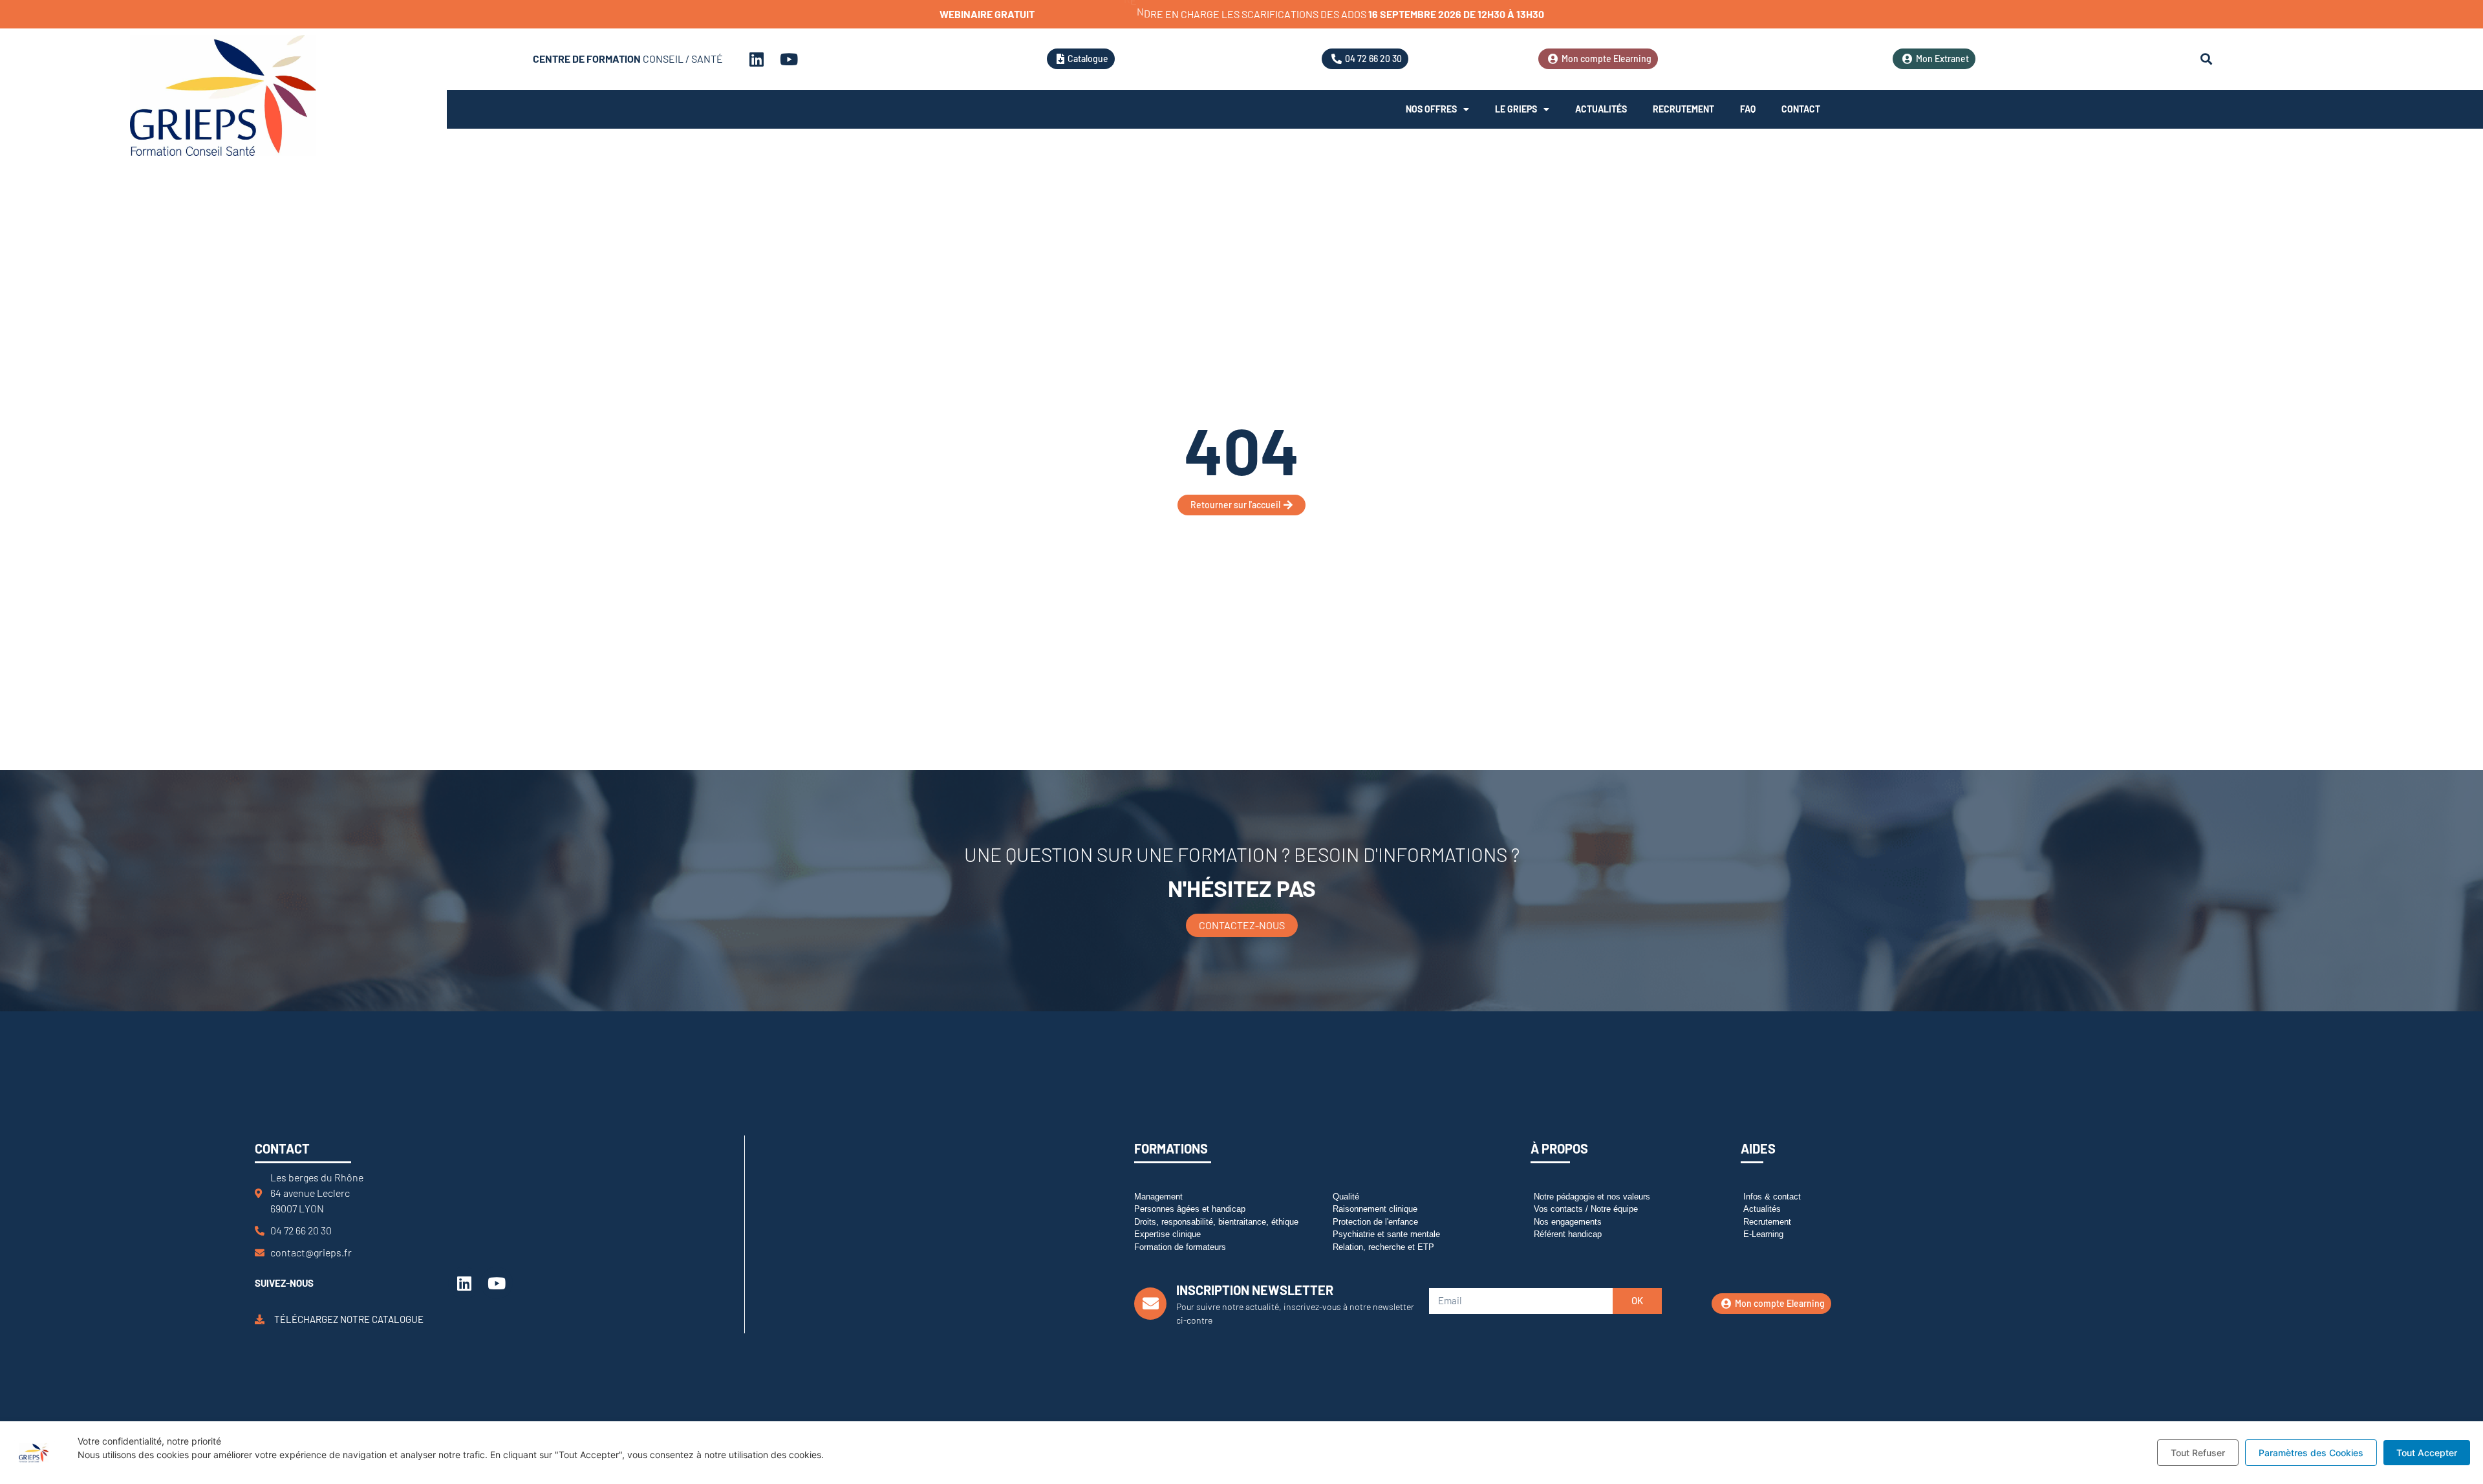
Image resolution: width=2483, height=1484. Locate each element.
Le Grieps (1516, 109)
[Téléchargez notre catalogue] (260, 1319)
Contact (1801, 109)
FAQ (1748, 109)
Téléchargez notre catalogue (349, 1319)
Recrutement (1683, 109)
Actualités (1601, 109)
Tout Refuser (2198, 1453)
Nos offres (1431, 109)
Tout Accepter (2427, 1453)
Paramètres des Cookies (2311, 1453)
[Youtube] (789, 59)
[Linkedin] (757, 59)
